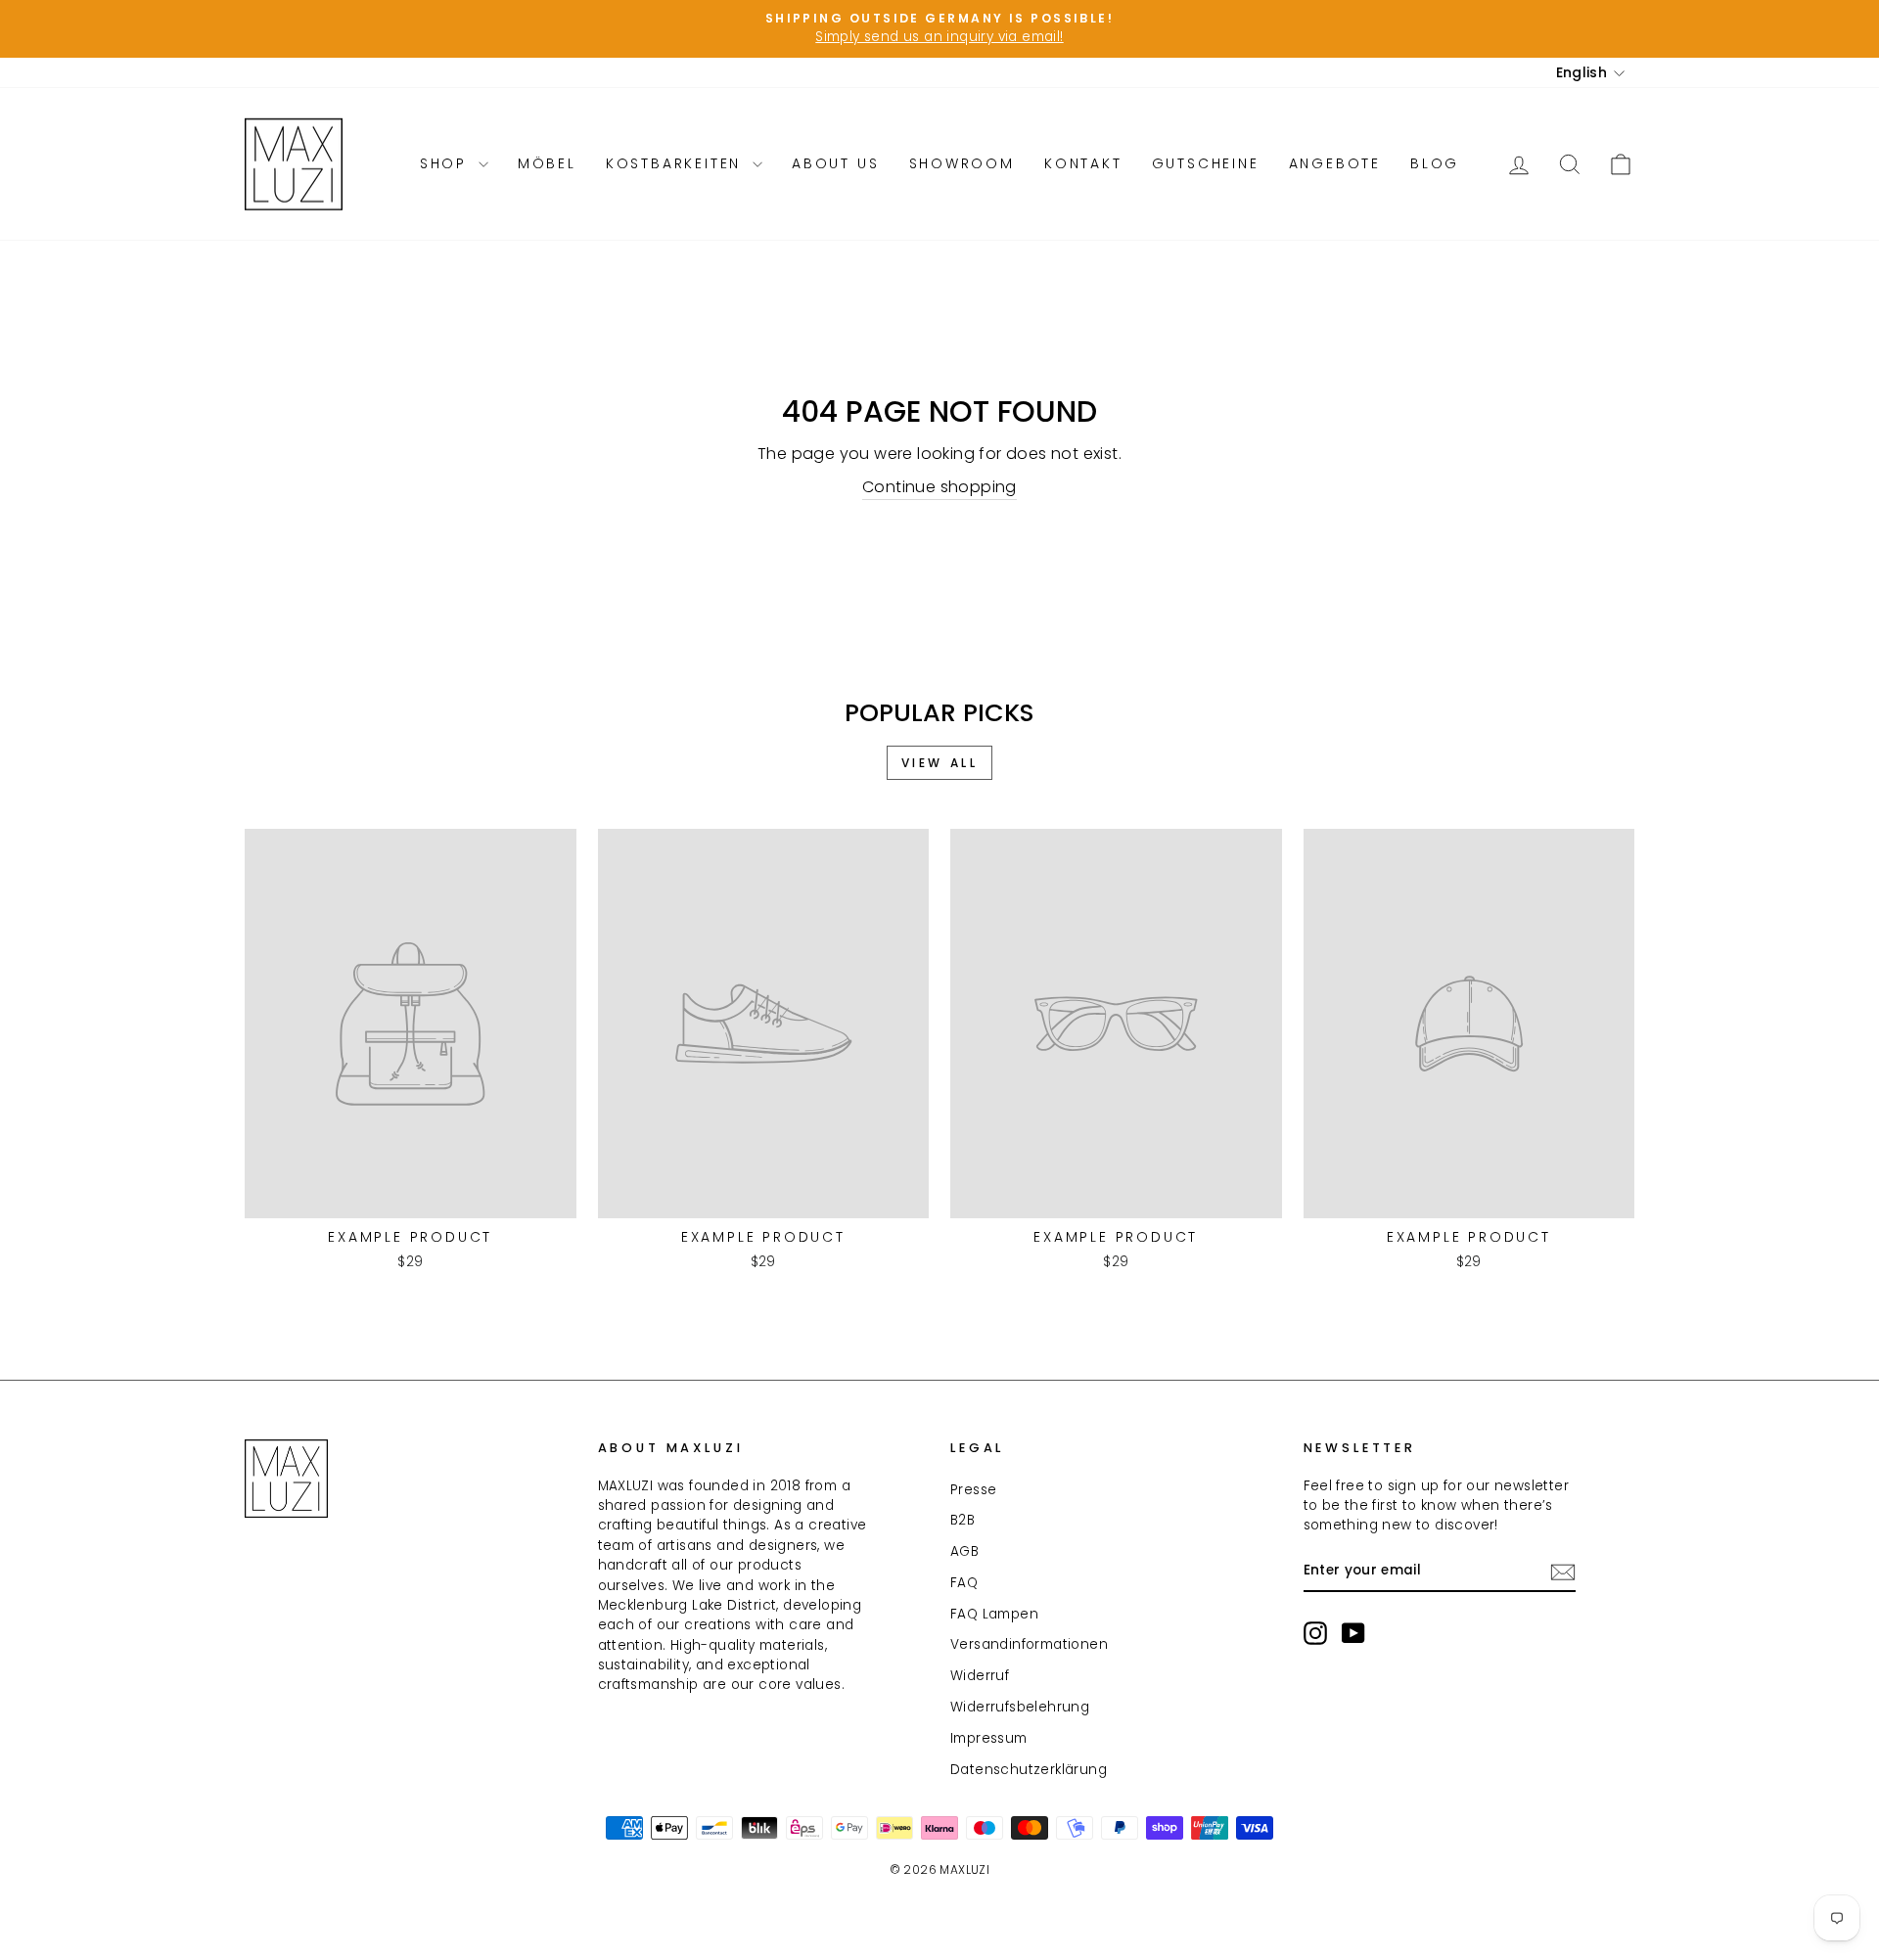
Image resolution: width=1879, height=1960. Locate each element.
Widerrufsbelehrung (1020, 1707)
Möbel (547, 163)
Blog (1435, 163)
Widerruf (980, 1676)
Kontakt (1083, 163)
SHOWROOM (962, 163)
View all (940, 763)
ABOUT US (835, 163)
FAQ (964, 1583)
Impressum (989, 1738)
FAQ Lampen (994, 1614)
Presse (973, 1490)
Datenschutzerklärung (1029, 1770)
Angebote (1335, 163)
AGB (964, 1551)
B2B (962, 1520)
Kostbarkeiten (677, 163)
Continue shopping (939, 487)
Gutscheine (1206, 163)
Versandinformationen (1029, 1644)
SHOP (447, 163)
